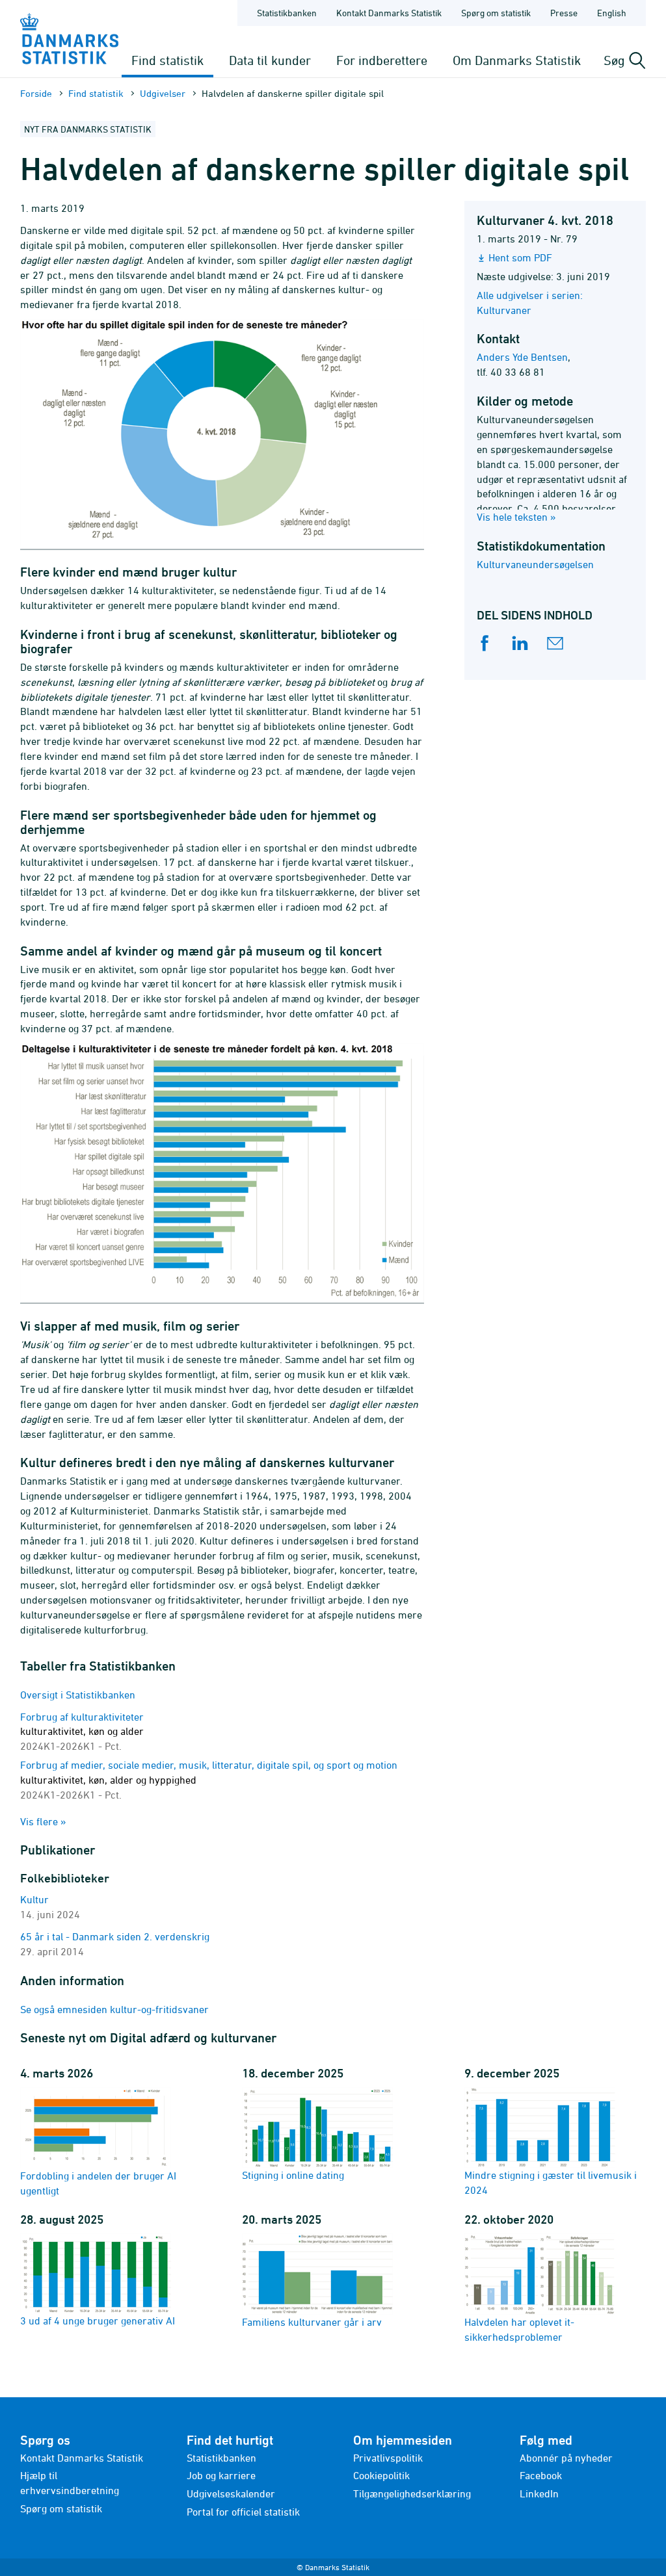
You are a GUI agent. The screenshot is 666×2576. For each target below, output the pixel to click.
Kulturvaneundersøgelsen (535, 564)
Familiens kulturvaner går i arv (312, 2322)
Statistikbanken (287, 13)
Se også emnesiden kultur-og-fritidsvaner (114, 2009)
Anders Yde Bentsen (522, 357)
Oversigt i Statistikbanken (78, 1695)
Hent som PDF (520, 257)
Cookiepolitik (381, 2475)
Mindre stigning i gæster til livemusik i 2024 (551, 2182)
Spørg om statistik (496, 13)
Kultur (34, 1899)
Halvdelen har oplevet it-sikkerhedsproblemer (519, 2329)
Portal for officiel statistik (243, 2512)
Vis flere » (43, 1821)
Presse (564, 13)
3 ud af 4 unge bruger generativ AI (98, 2321)
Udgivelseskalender (231, 2493)
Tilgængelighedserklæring (412, 2493)
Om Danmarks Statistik (517, 60)
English (612, 13)
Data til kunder (270, 60)
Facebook (541, 2475)
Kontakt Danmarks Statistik (389, 13)
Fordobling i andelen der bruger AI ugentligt (98, 2183)
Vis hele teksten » (516, 517)
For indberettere (382, 60)
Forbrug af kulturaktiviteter (82, 1732)
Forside (36, 93)
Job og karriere (221, 2475)
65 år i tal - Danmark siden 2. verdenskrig (115, 1936)
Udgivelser (163, 93)
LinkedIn (539, 2493)
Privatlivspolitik (388, 2458)
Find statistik (167, 60)
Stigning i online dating (293, 2175)
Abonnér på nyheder (566, 2458)
